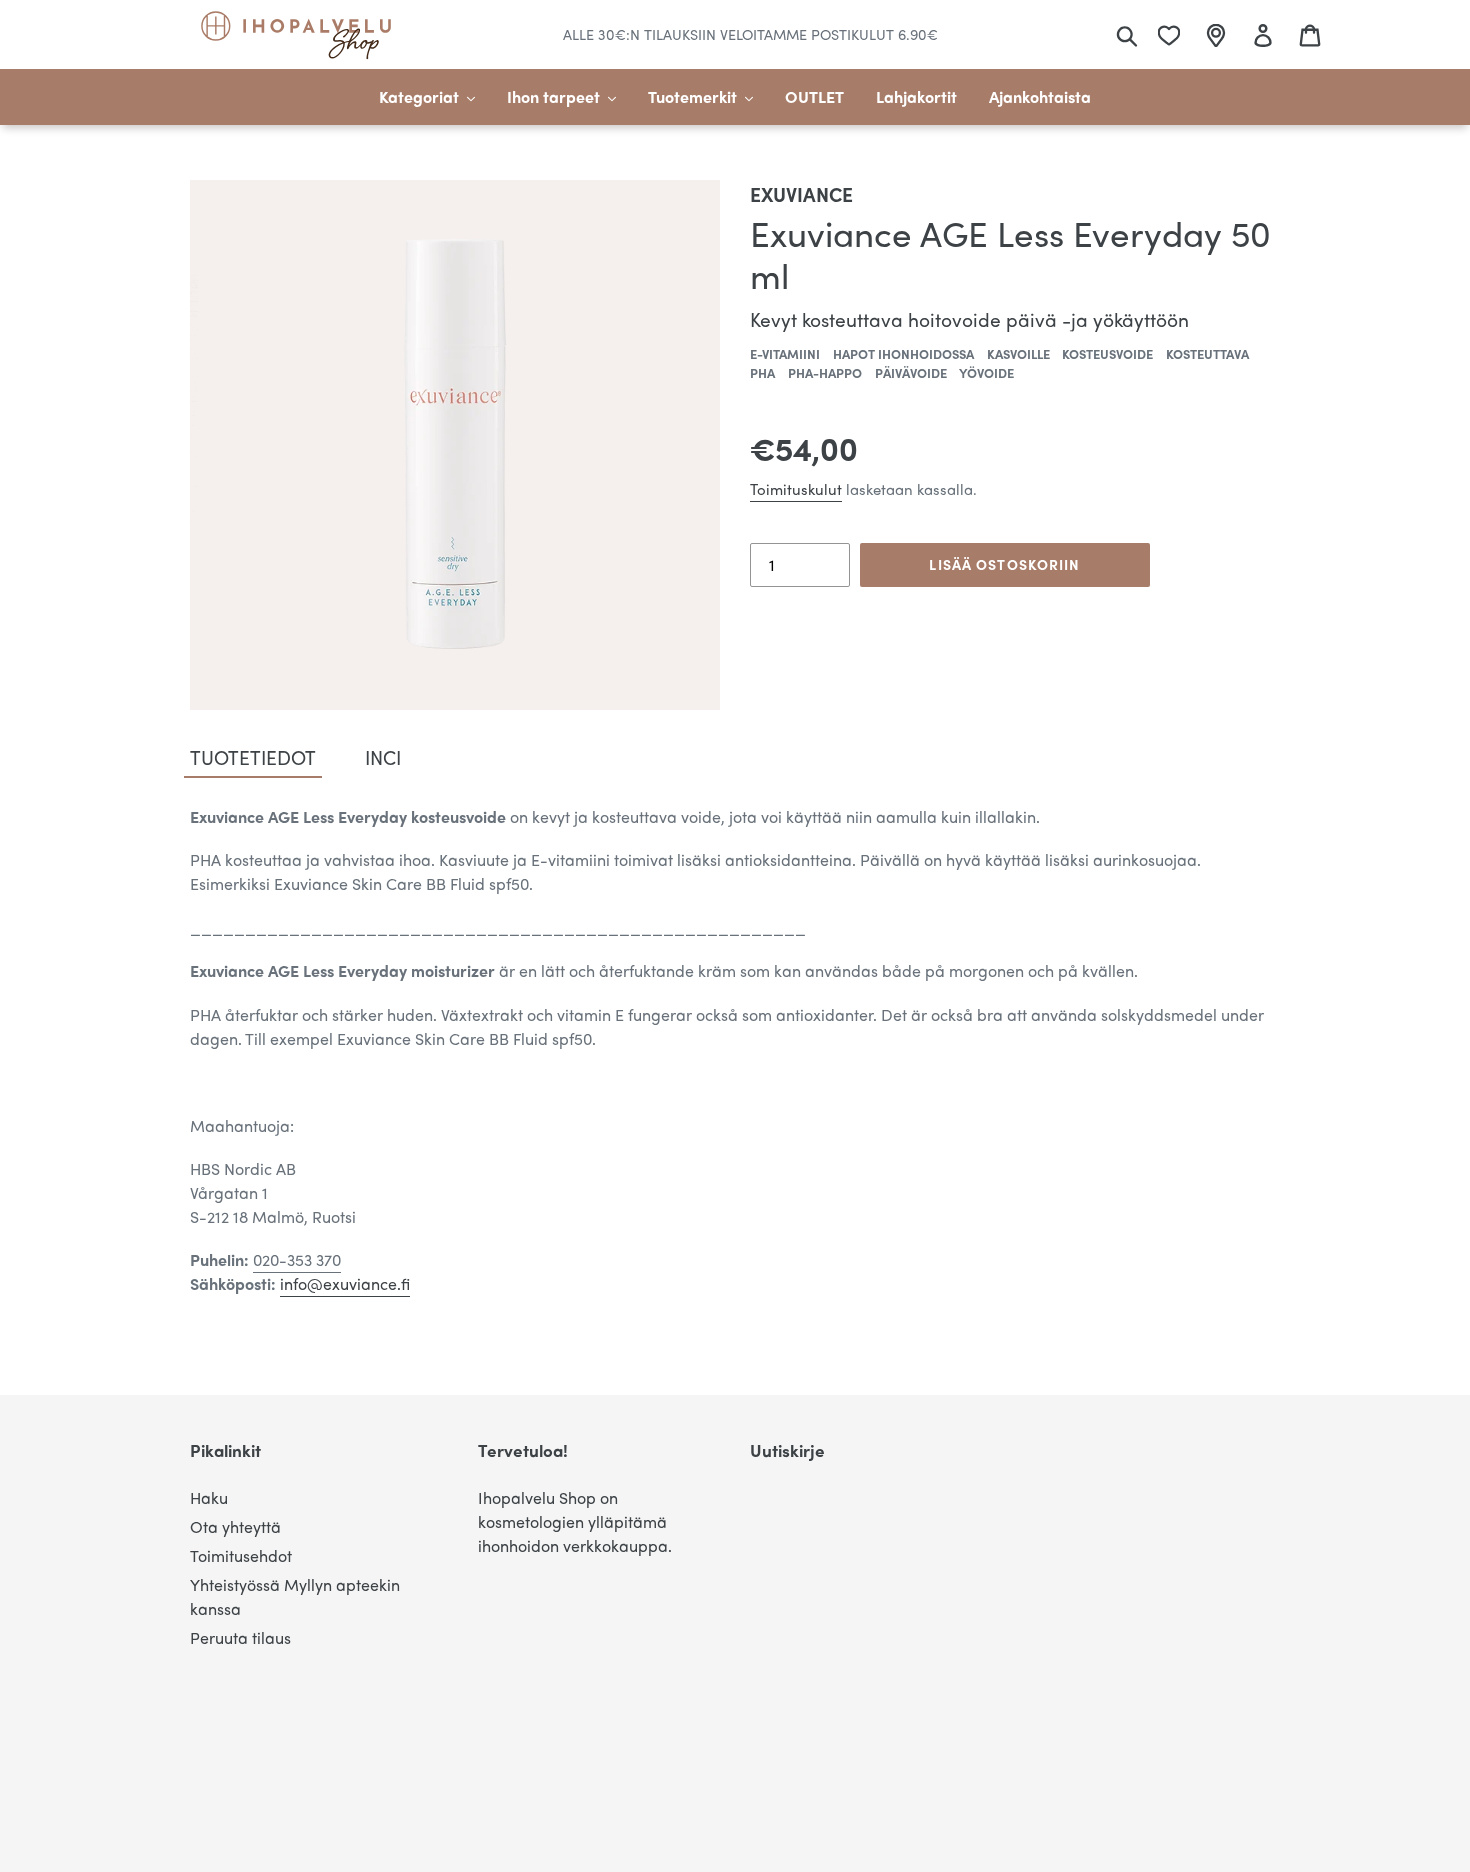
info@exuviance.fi (345, 1283)
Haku (209, 1497)
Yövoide (986, 372)
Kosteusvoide (1107, 353)
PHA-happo (825, 372)
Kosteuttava (1207, 353)
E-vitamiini (785, 353)
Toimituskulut (796, 489)
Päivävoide (911, 372)
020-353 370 (297, 1259)
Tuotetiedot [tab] (253, 757)
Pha (762, 372)
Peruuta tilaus (240, 1637)
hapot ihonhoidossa (903, 353)
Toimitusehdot (241, 1555)
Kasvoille (1018, 353)
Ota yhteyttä (235, 1526)
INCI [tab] (383, 757)
